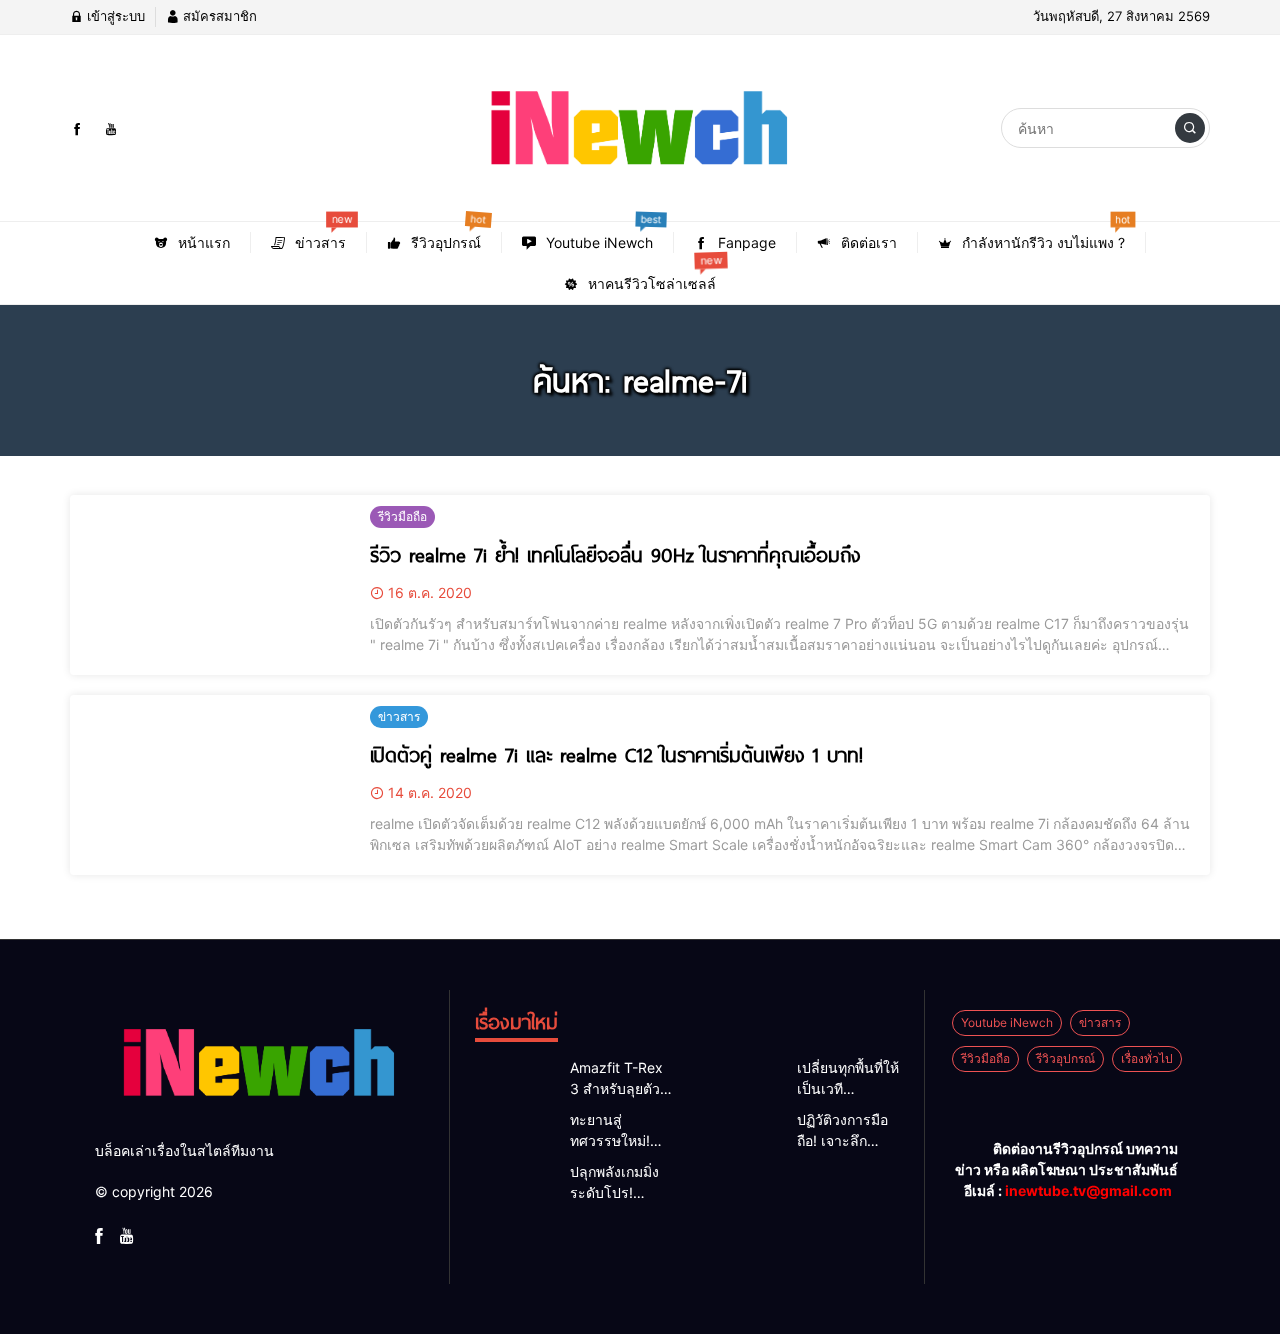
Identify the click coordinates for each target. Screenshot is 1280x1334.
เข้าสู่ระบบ (114, 16)
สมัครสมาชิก (218, 16)
